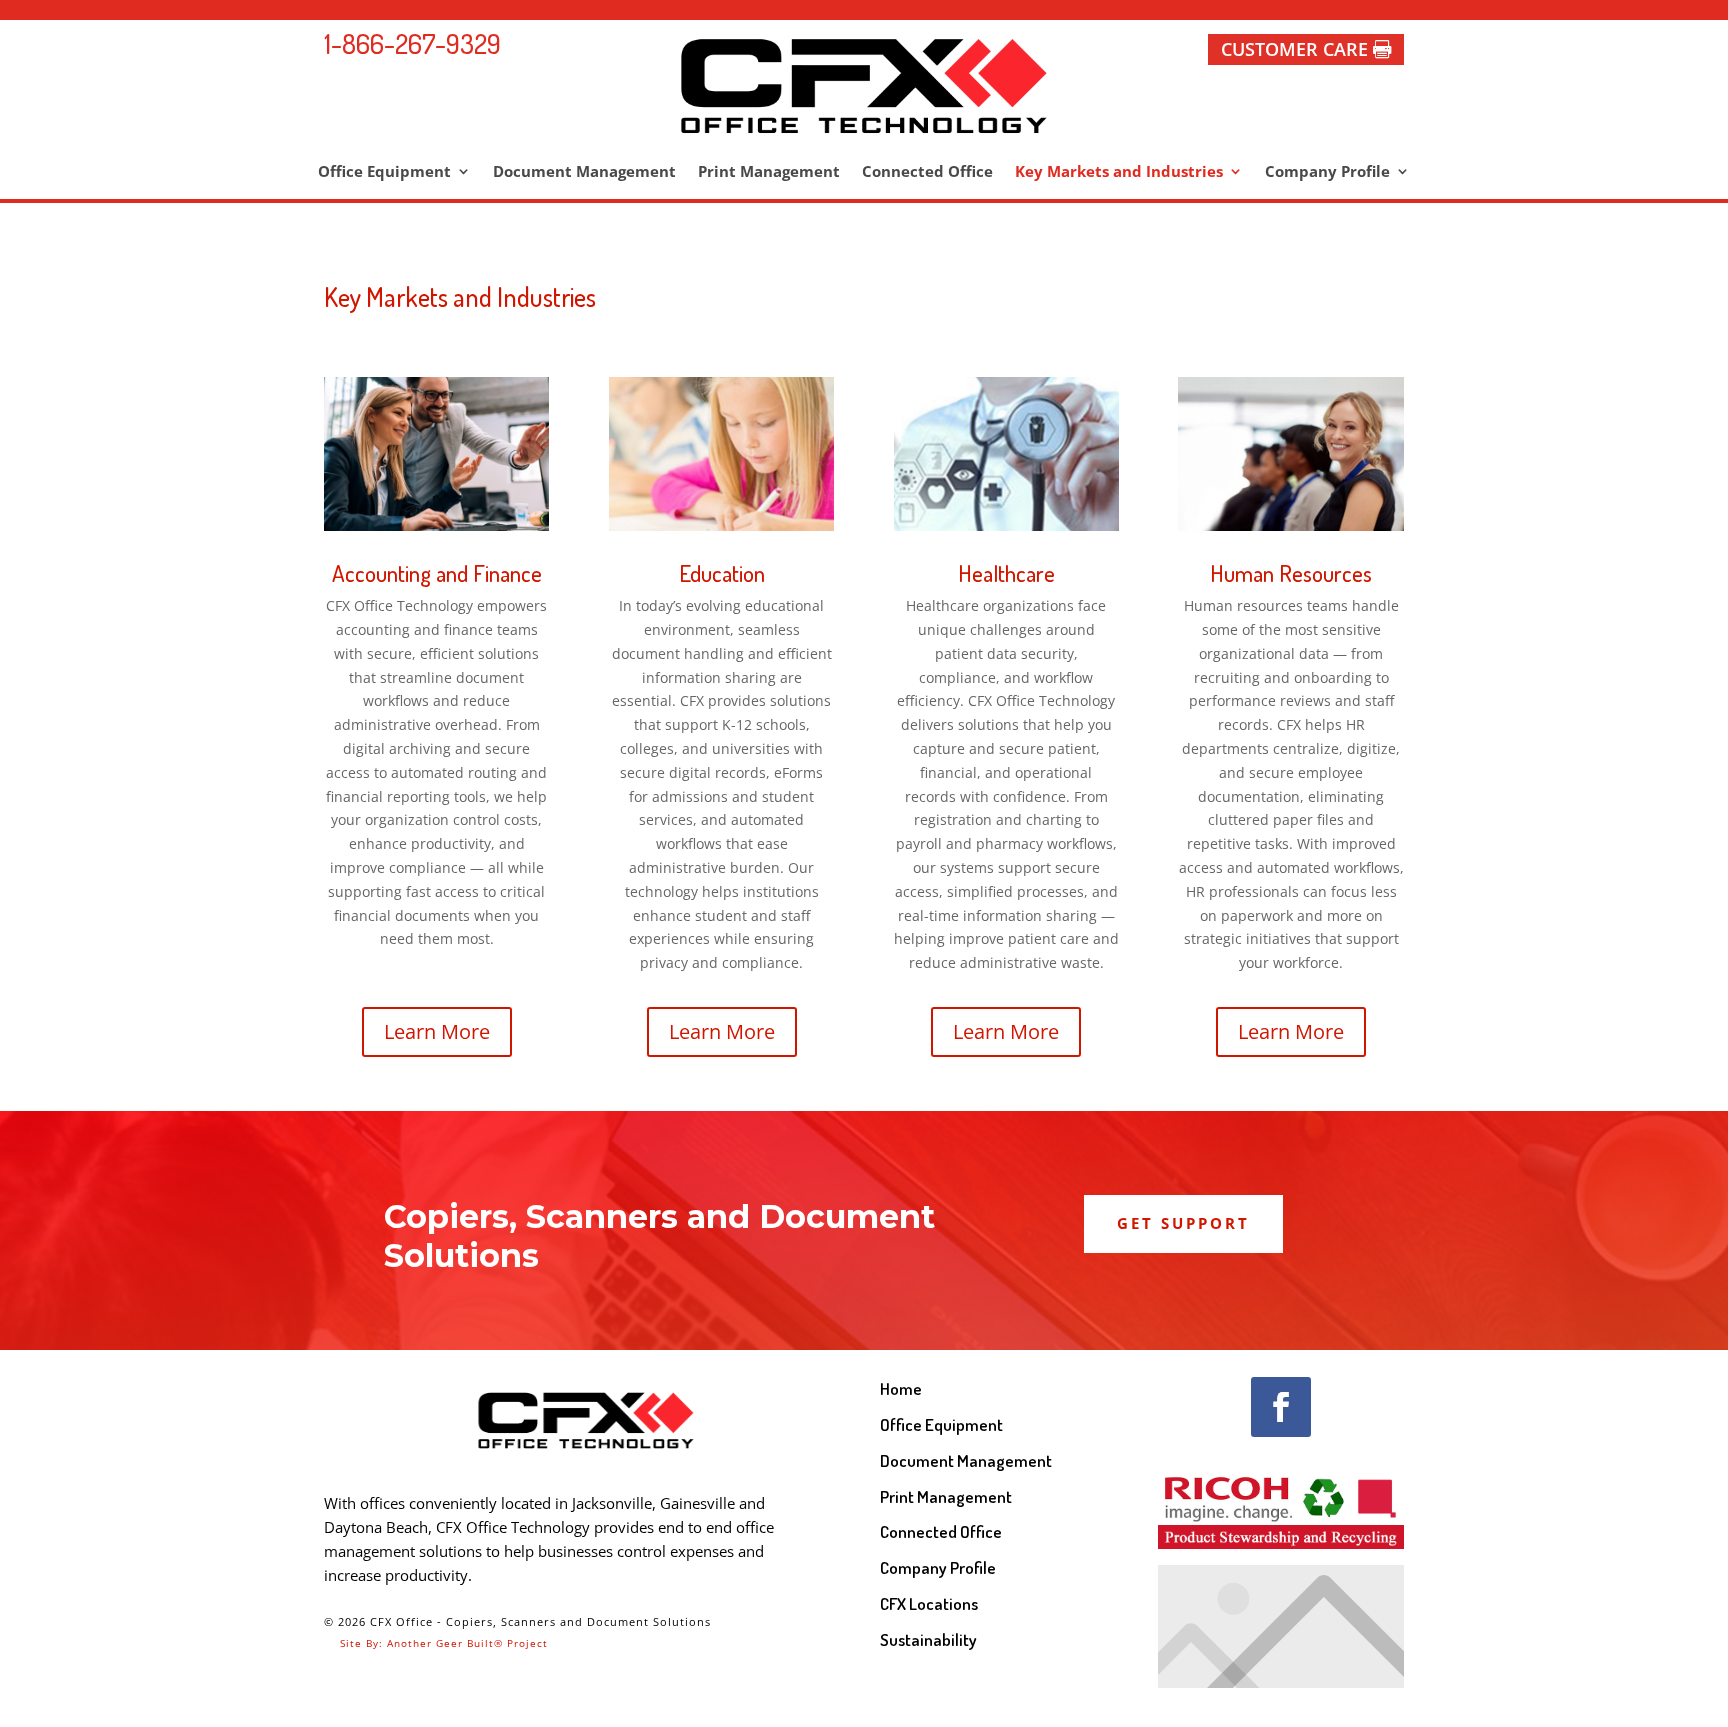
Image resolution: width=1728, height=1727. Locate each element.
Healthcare (1006, 572)
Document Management (584, 172)
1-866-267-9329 (412, 43)
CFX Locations (929, 1603)
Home (901, 1388)
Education (722, 572)
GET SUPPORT (1183, 1223)
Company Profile (1327, 172)
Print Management (769, 172)
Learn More (437, 1031)
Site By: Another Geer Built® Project (436, 1643)
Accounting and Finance (437, 572)
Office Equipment (384, 172)
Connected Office (927, 172)
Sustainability (928, 1639)
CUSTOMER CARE (1294, 49)
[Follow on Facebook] (1281, 1407)
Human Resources (1291, 572)
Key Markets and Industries (1119, 172)
